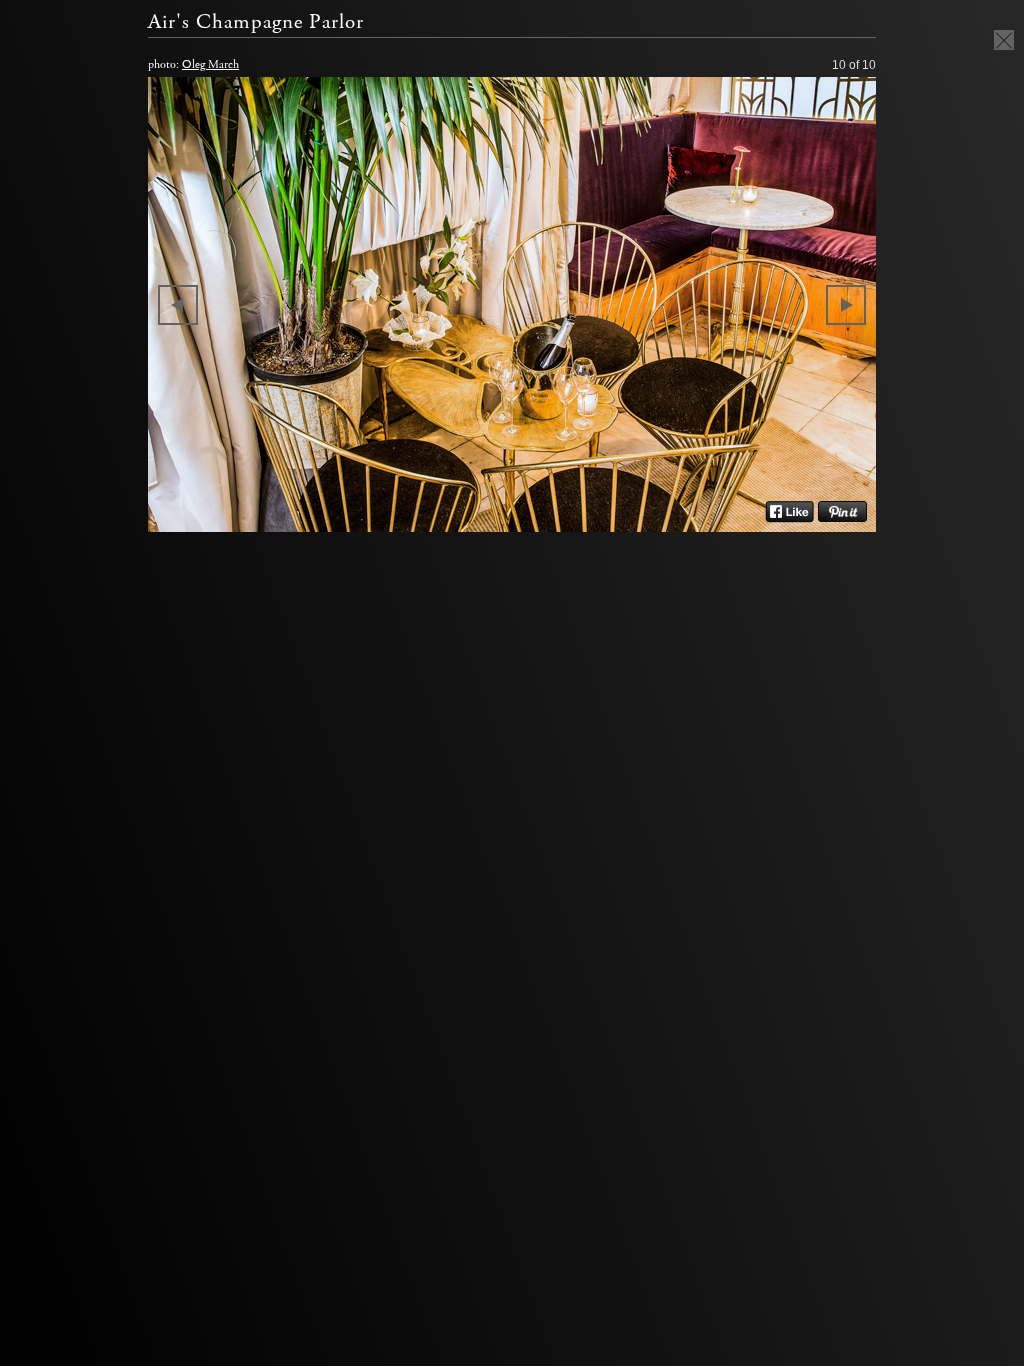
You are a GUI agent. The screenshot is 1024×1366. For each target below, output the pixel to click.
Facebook (789, 512)
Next (846, 305)
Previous (178, 305)
